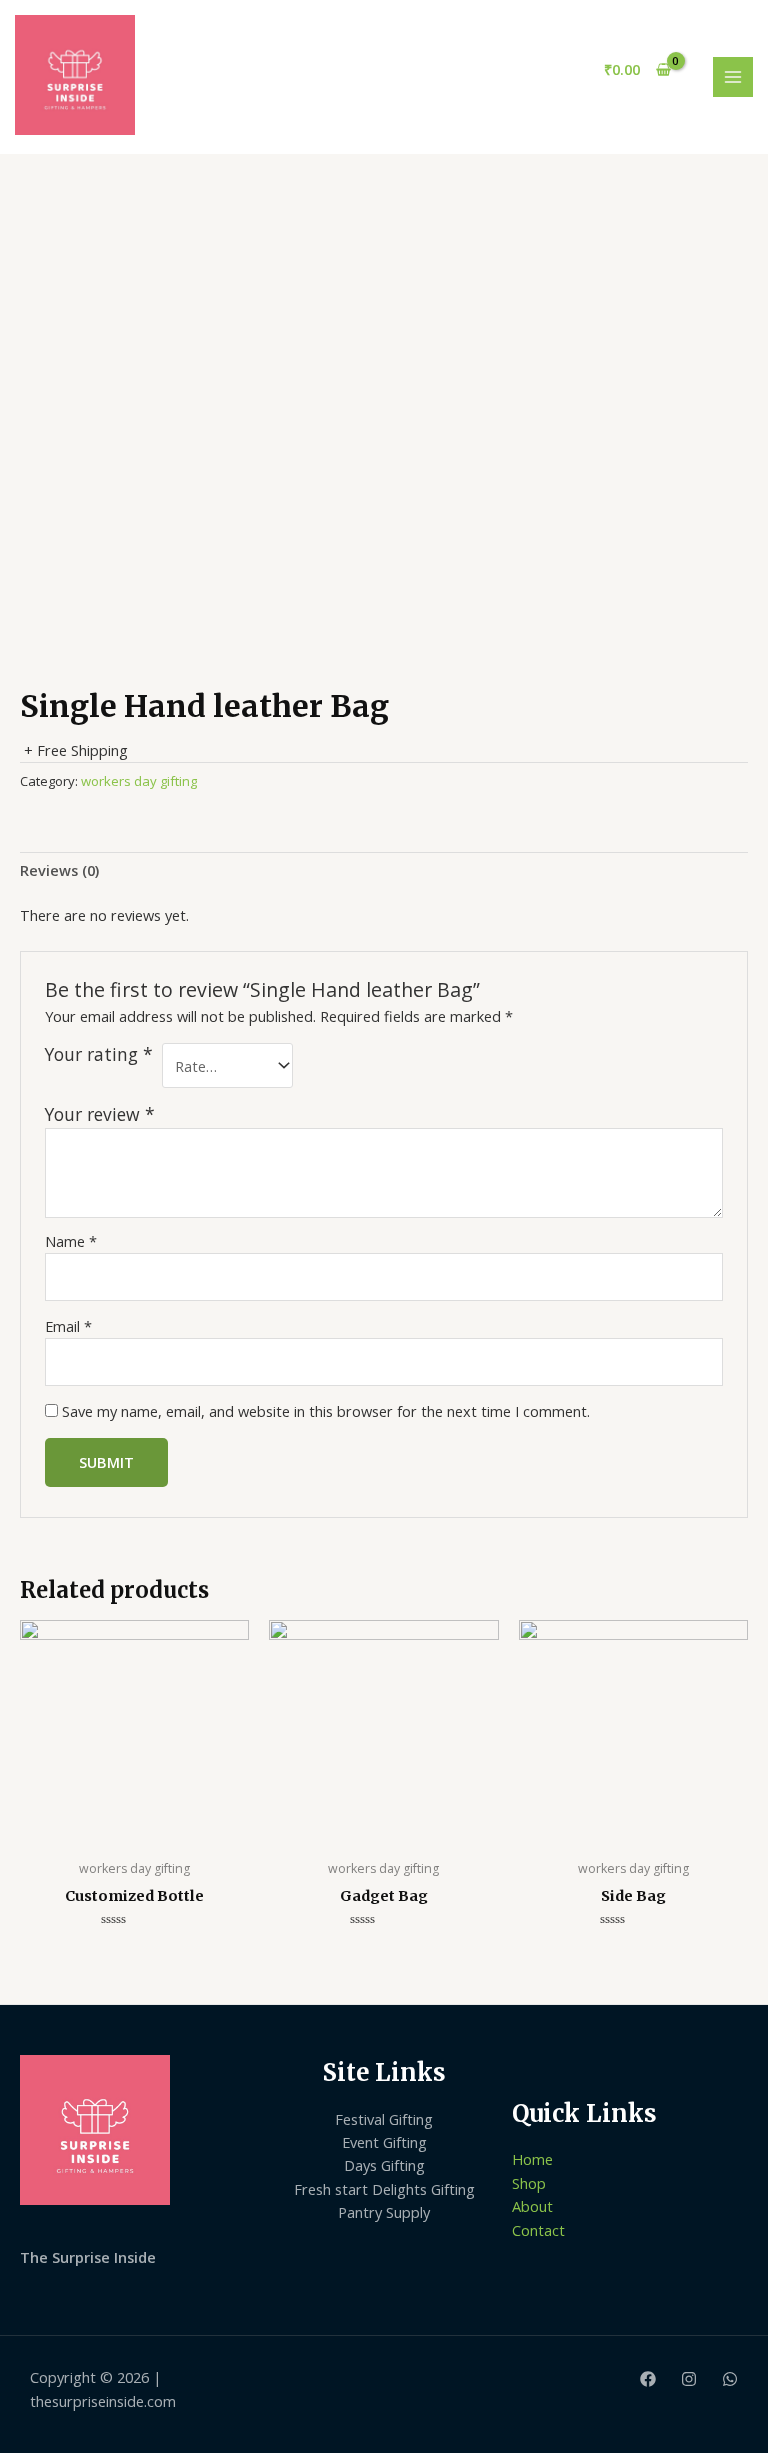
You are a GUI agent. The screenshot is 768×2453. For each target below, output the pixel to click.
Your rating (99, 1054)
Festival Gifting (384, 2119)
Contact (538, 2230)
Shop (529, 2183)
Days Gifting (384, 2165)
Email (68, 1326)
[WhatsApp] (730, 2379)
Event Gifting (384, 2142)
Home (532, 2159)
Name (71, 1241)
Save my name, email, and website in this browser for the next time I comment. (326, 1411)
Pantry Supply (384, 2212)
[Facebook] (648, 2379)
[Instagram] (689, 2379)
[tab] (59, 871)
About (532, 2206)
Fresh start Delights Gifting (384, 2189)
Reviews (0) (59, 870)
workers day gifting (139, 781)
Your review (100, 1114)
